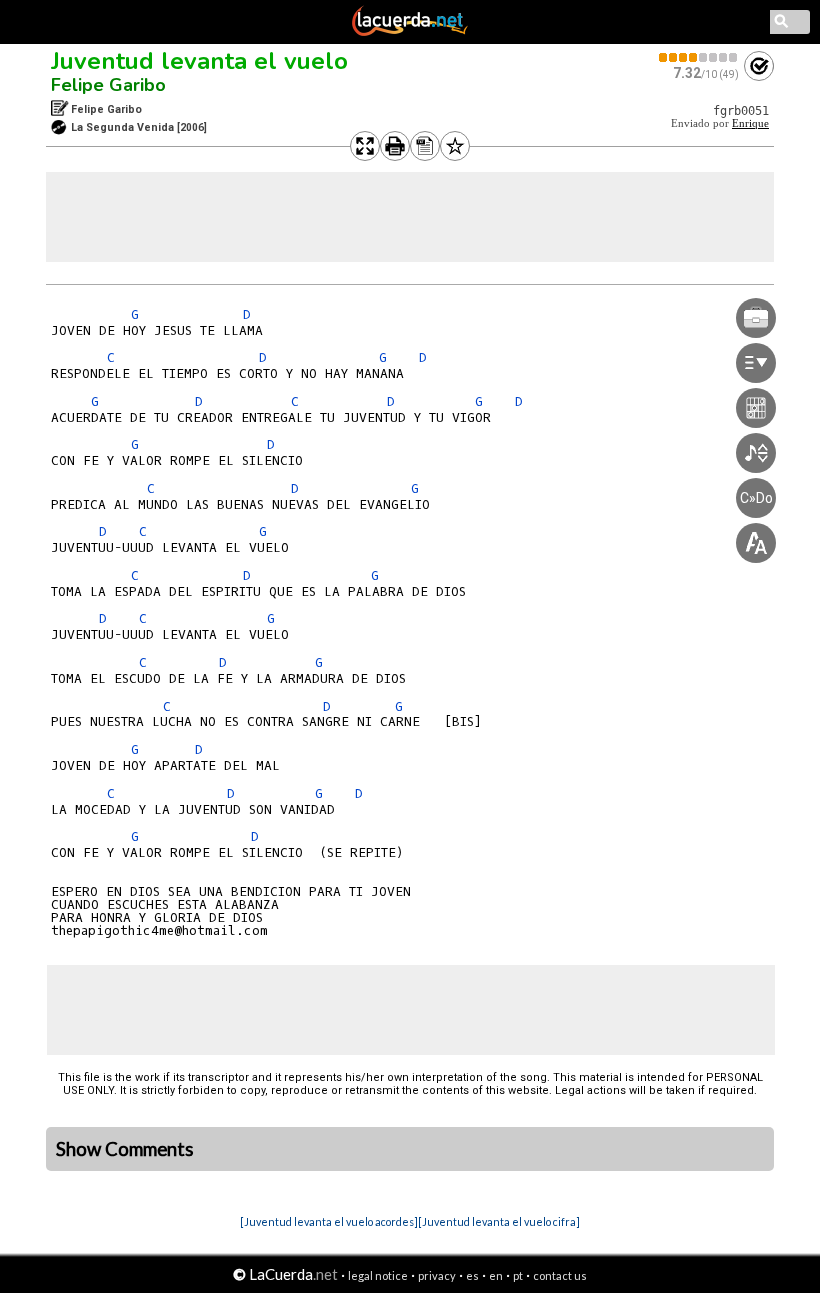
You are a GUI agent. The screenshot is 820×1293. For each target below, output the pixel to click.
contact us (560, 1275)
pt (518, 1275)
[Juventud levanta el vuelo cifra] (499, 1221)
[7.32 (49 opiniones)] (699, 57)
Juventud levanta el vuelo (199, 61)
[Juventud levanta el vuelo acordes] (329, 1221)
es (472, 1275)
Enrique (750, 123)
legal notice (378, 1275)
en (496, 1275)
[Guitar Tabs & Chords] (410, 32)
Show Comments (125, 1149)
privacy (437, 1275)
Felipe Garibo (108, 85)
